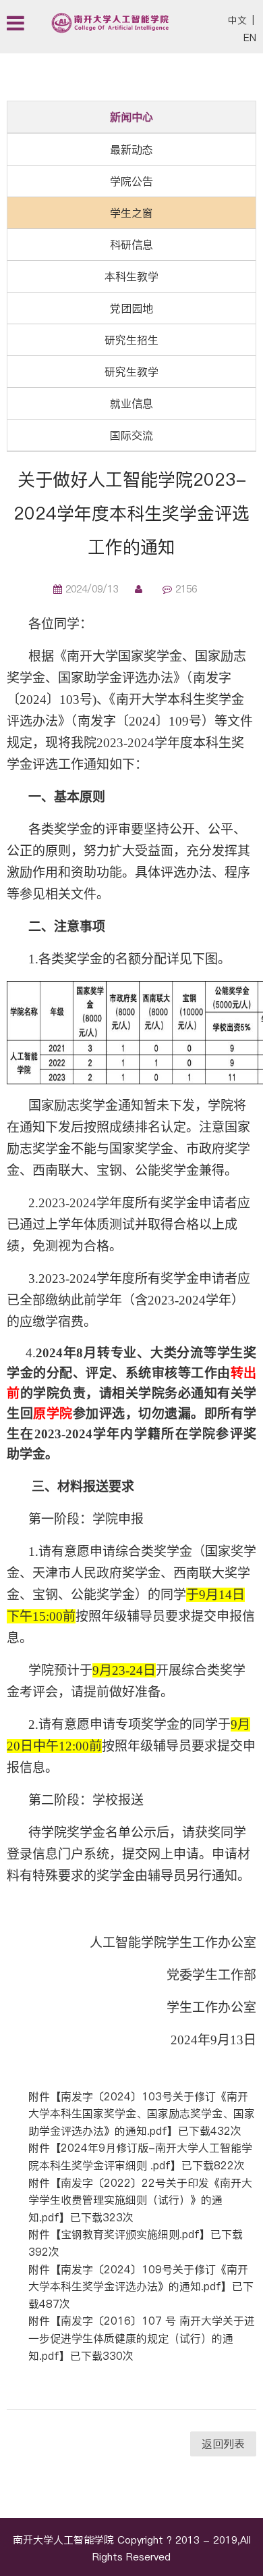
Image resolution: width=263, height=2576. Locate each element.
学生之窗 (131, 213)
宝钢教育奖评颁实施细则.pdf (130, 2234)
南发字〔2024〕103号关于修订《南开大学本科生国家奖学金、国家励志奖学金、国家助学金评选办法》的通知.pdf (142, 2114)
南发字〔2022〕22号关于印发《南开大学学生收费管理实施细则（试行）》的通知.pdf (140, 2200)
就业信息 (131, 403)
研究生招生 (131, 340)
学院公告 (131, 181)
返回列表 (223, 2444)
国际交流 (131, 435)
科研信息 (131, 245)
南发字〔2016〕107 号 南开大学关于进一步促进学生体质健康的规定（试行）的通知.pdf (142, 2338)
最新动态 (131, 149)
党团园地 (131, 308)
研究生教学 (131, 372)
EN (250, 38)
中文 (237, 20)
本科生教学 (131, 276)
